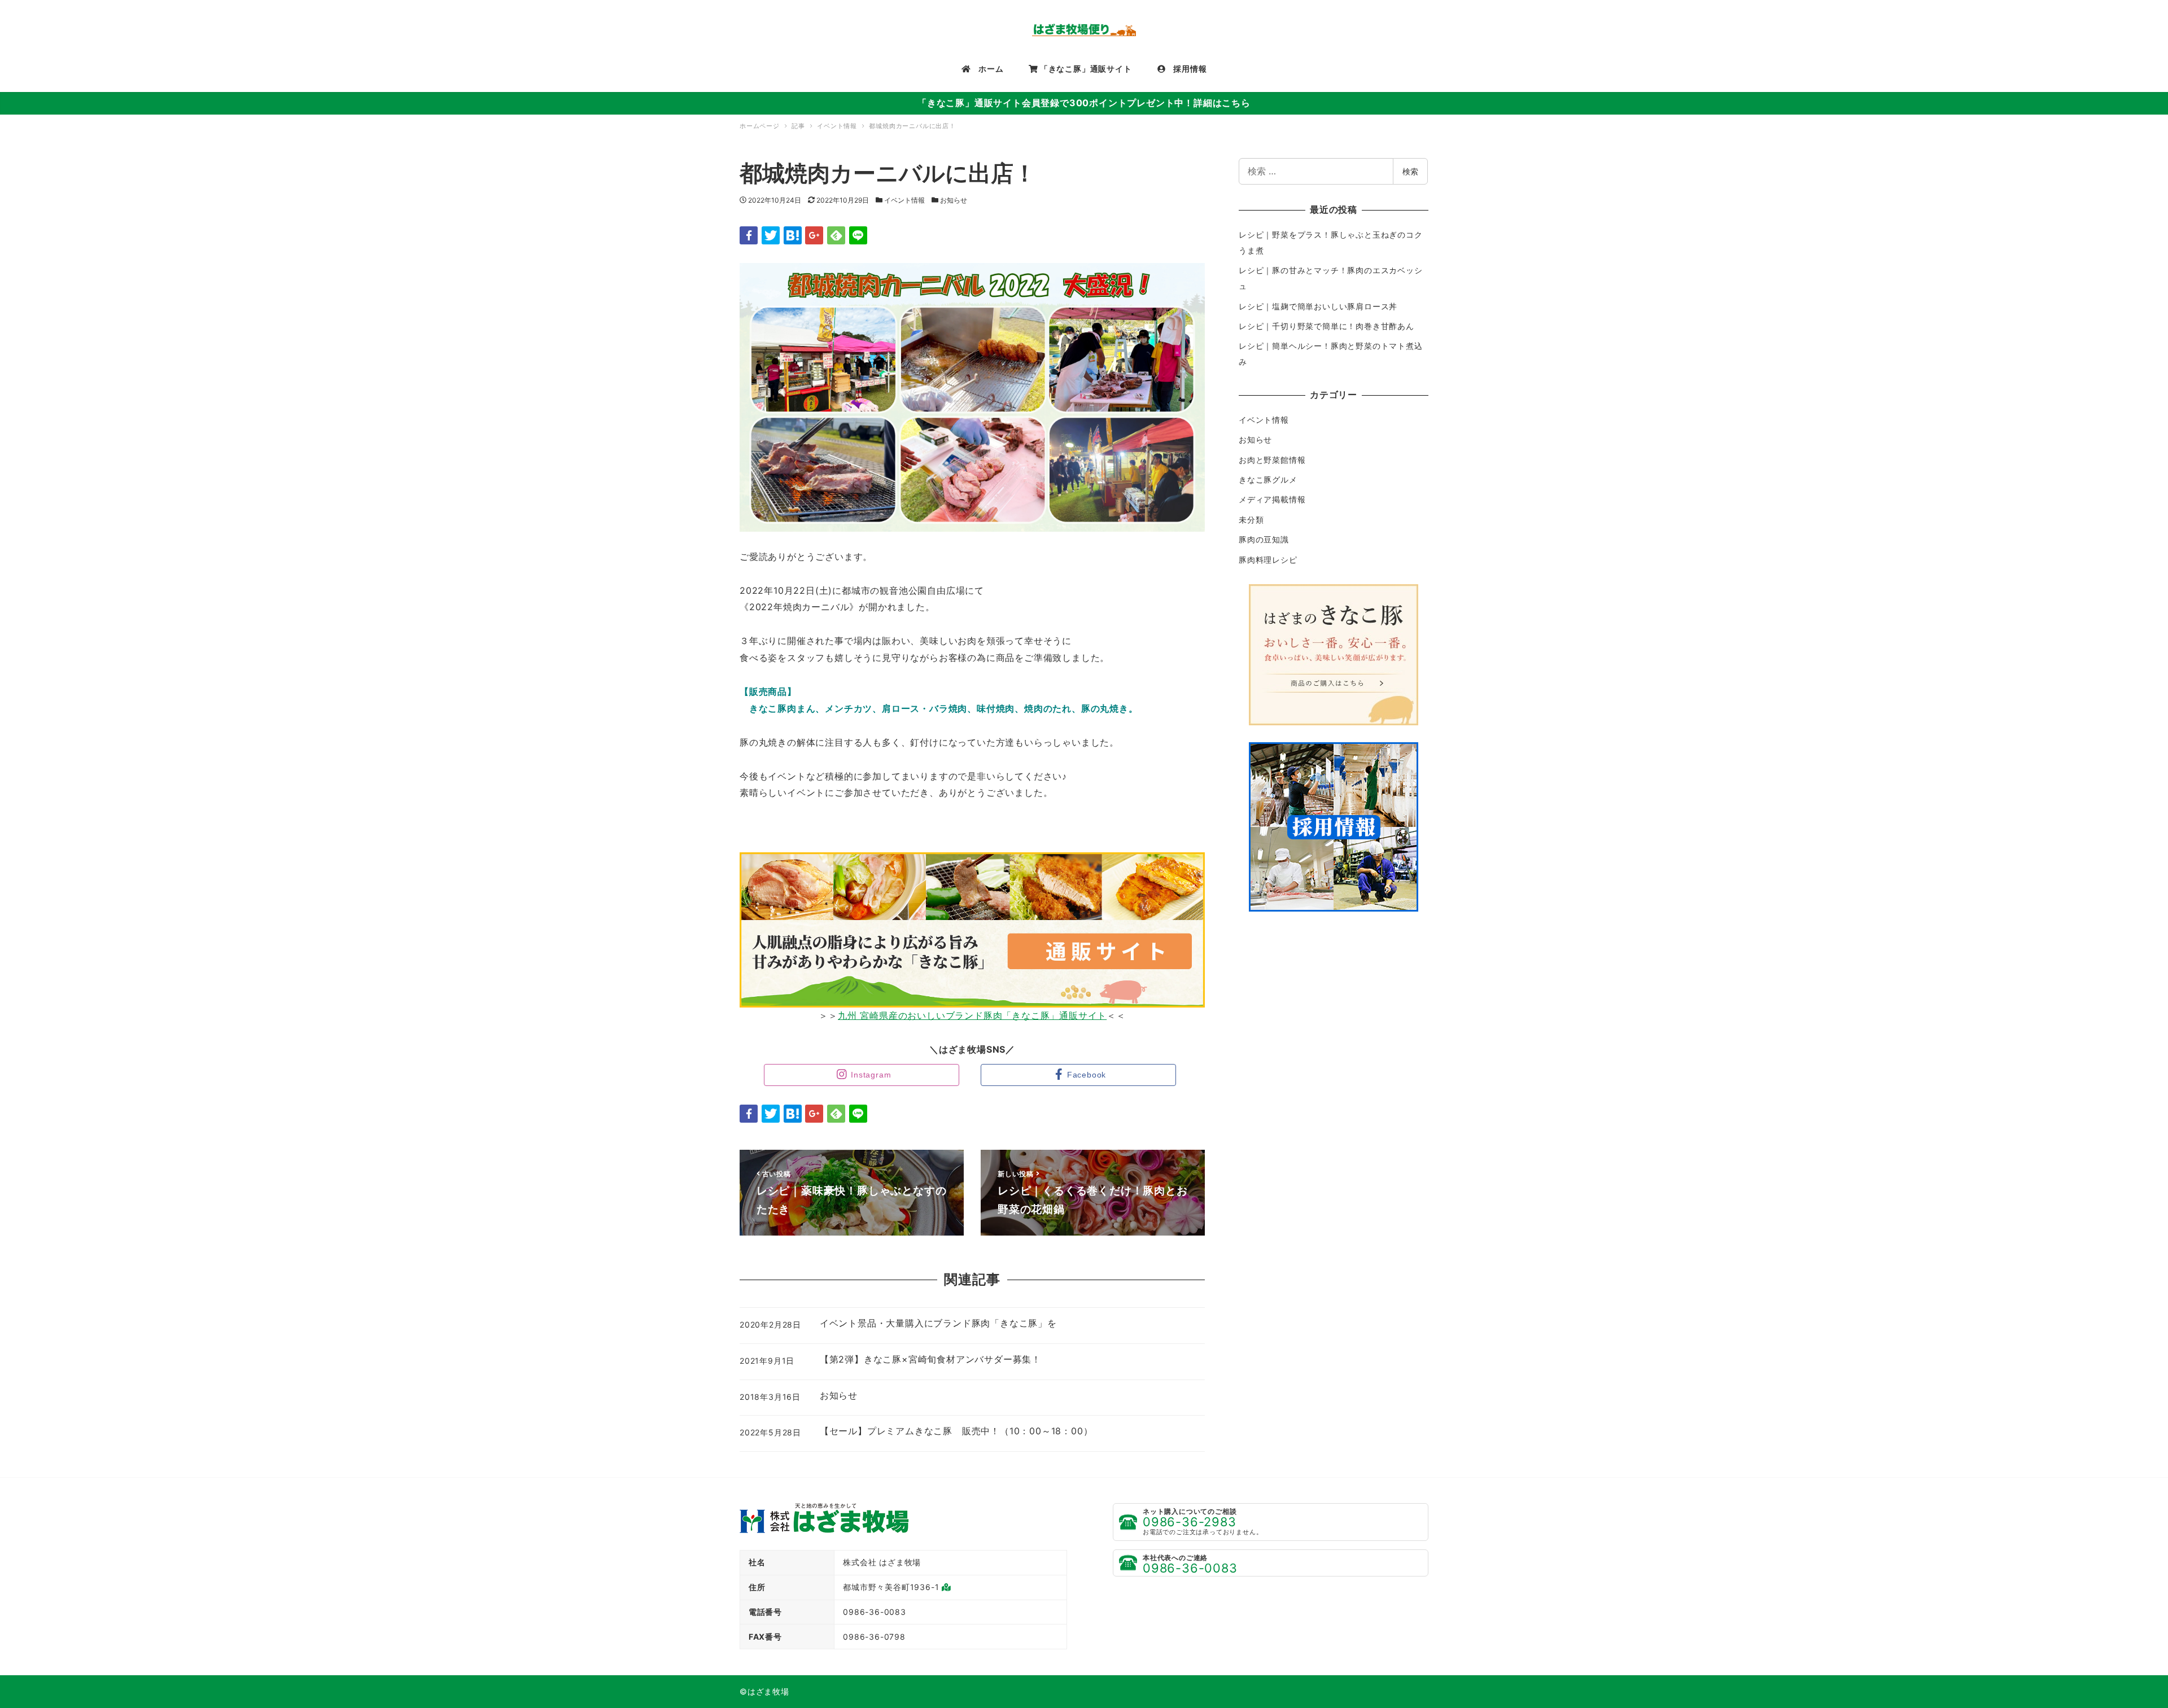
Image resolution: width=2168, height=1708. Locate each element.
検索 (1410, 171)
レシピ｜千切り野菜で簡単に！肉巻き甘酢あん (1326, 326)
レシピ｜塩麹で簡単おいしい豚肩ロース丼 (1318, 306)
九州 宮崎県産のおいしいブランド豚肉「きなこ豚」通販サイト (972, 1015)
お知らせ (954, 200)
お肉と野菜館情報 (1272, 460)
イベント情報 (904, 200)
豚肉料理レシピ (1268, 560)
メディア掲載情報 (1272, 499)
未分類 (1251, 520)
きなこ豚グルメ (1268, 479)
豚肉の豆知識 (1264, 539)
